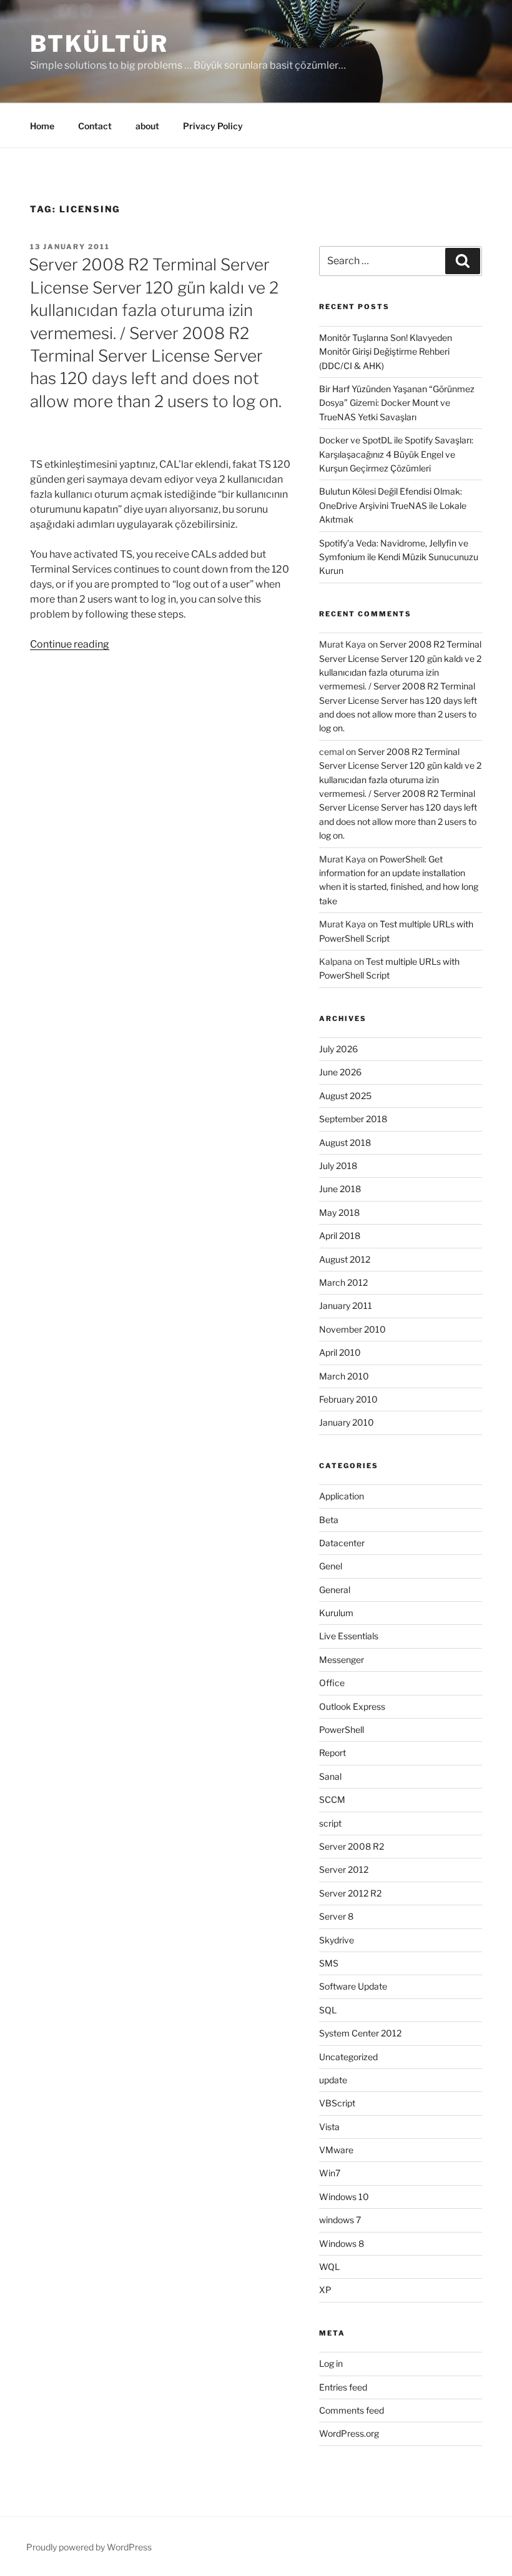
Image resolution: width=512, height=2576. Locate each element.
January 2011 (346, 1305)
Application (342, 1496)
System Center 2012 (360, 2033)
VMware (336, 2150)
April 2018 (340, 1236)
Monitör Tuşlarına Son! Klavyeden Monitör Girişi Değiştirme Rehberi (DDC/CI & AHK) (386, 352)
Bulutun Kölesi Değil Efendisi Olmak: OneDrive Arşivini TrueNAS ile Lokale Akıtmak (393, 505)
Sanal (330, 1776)
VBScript (337, 2103)
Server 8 (336, 1916)
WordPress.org (349, 2433)
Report (332, 1753)
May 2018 (339, 1212)
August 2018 (345, 1142)
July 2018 (338, 1166)
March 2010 (344, 1376)
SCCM (332, 1799)
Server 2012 (344, 1869)
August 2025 (345, 1096)
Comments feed (352, 2410)
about (147, 126)
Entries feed (343, 2387)
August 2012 (345, 1259)
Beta (329, 1520)
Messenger (342, 1660)
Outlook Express (352, 1706)
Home (42, 126)
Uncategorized (348, 2057)
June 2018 (340, 1189)
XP (325, 2290)
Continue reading (70, 644)
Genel (331, 1566)
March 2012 (343, 1282)
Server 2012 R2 (350, 1893)
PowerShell (342, 1730)
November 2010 (352, 1329)
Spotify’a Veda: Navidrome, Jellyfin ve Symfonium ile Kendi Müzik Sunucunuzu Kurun (399, 557)
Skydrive (337, 1940)
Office (332, 1683)
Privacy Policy (213, 126)
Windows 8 (342, 2243)
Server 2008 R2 (352, 1846)
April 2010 (340, 1352)
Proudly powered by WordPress (89, 2547)
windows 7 (340, 2220)
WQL (329, 2267)
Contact (95, 126)
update (333, 2080)
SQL (328, 2010)
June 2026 (340, 1072)
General (335, 1590)
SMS (329, 1963)
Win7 (330, 2173)
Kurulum (336, 1613)
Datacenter (342, 1543)
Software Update (353, 1986)
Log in (331, 2363)
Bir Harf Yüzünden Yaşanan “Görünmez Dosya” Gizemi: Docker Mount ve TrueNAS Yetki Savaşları (397, 403)
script (330, 1823)
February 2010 (348, 1399)
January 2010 (347, 1422)
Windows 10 (344, 2197)
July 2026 (338, 1049)
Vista (329, 2127)
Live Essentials (349, 1636)
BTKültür (99, 44)
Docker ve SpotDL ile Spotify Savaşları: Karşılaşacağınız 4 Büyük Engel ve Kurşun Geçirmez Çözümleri (396, 454)
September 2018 (353, 1119)
